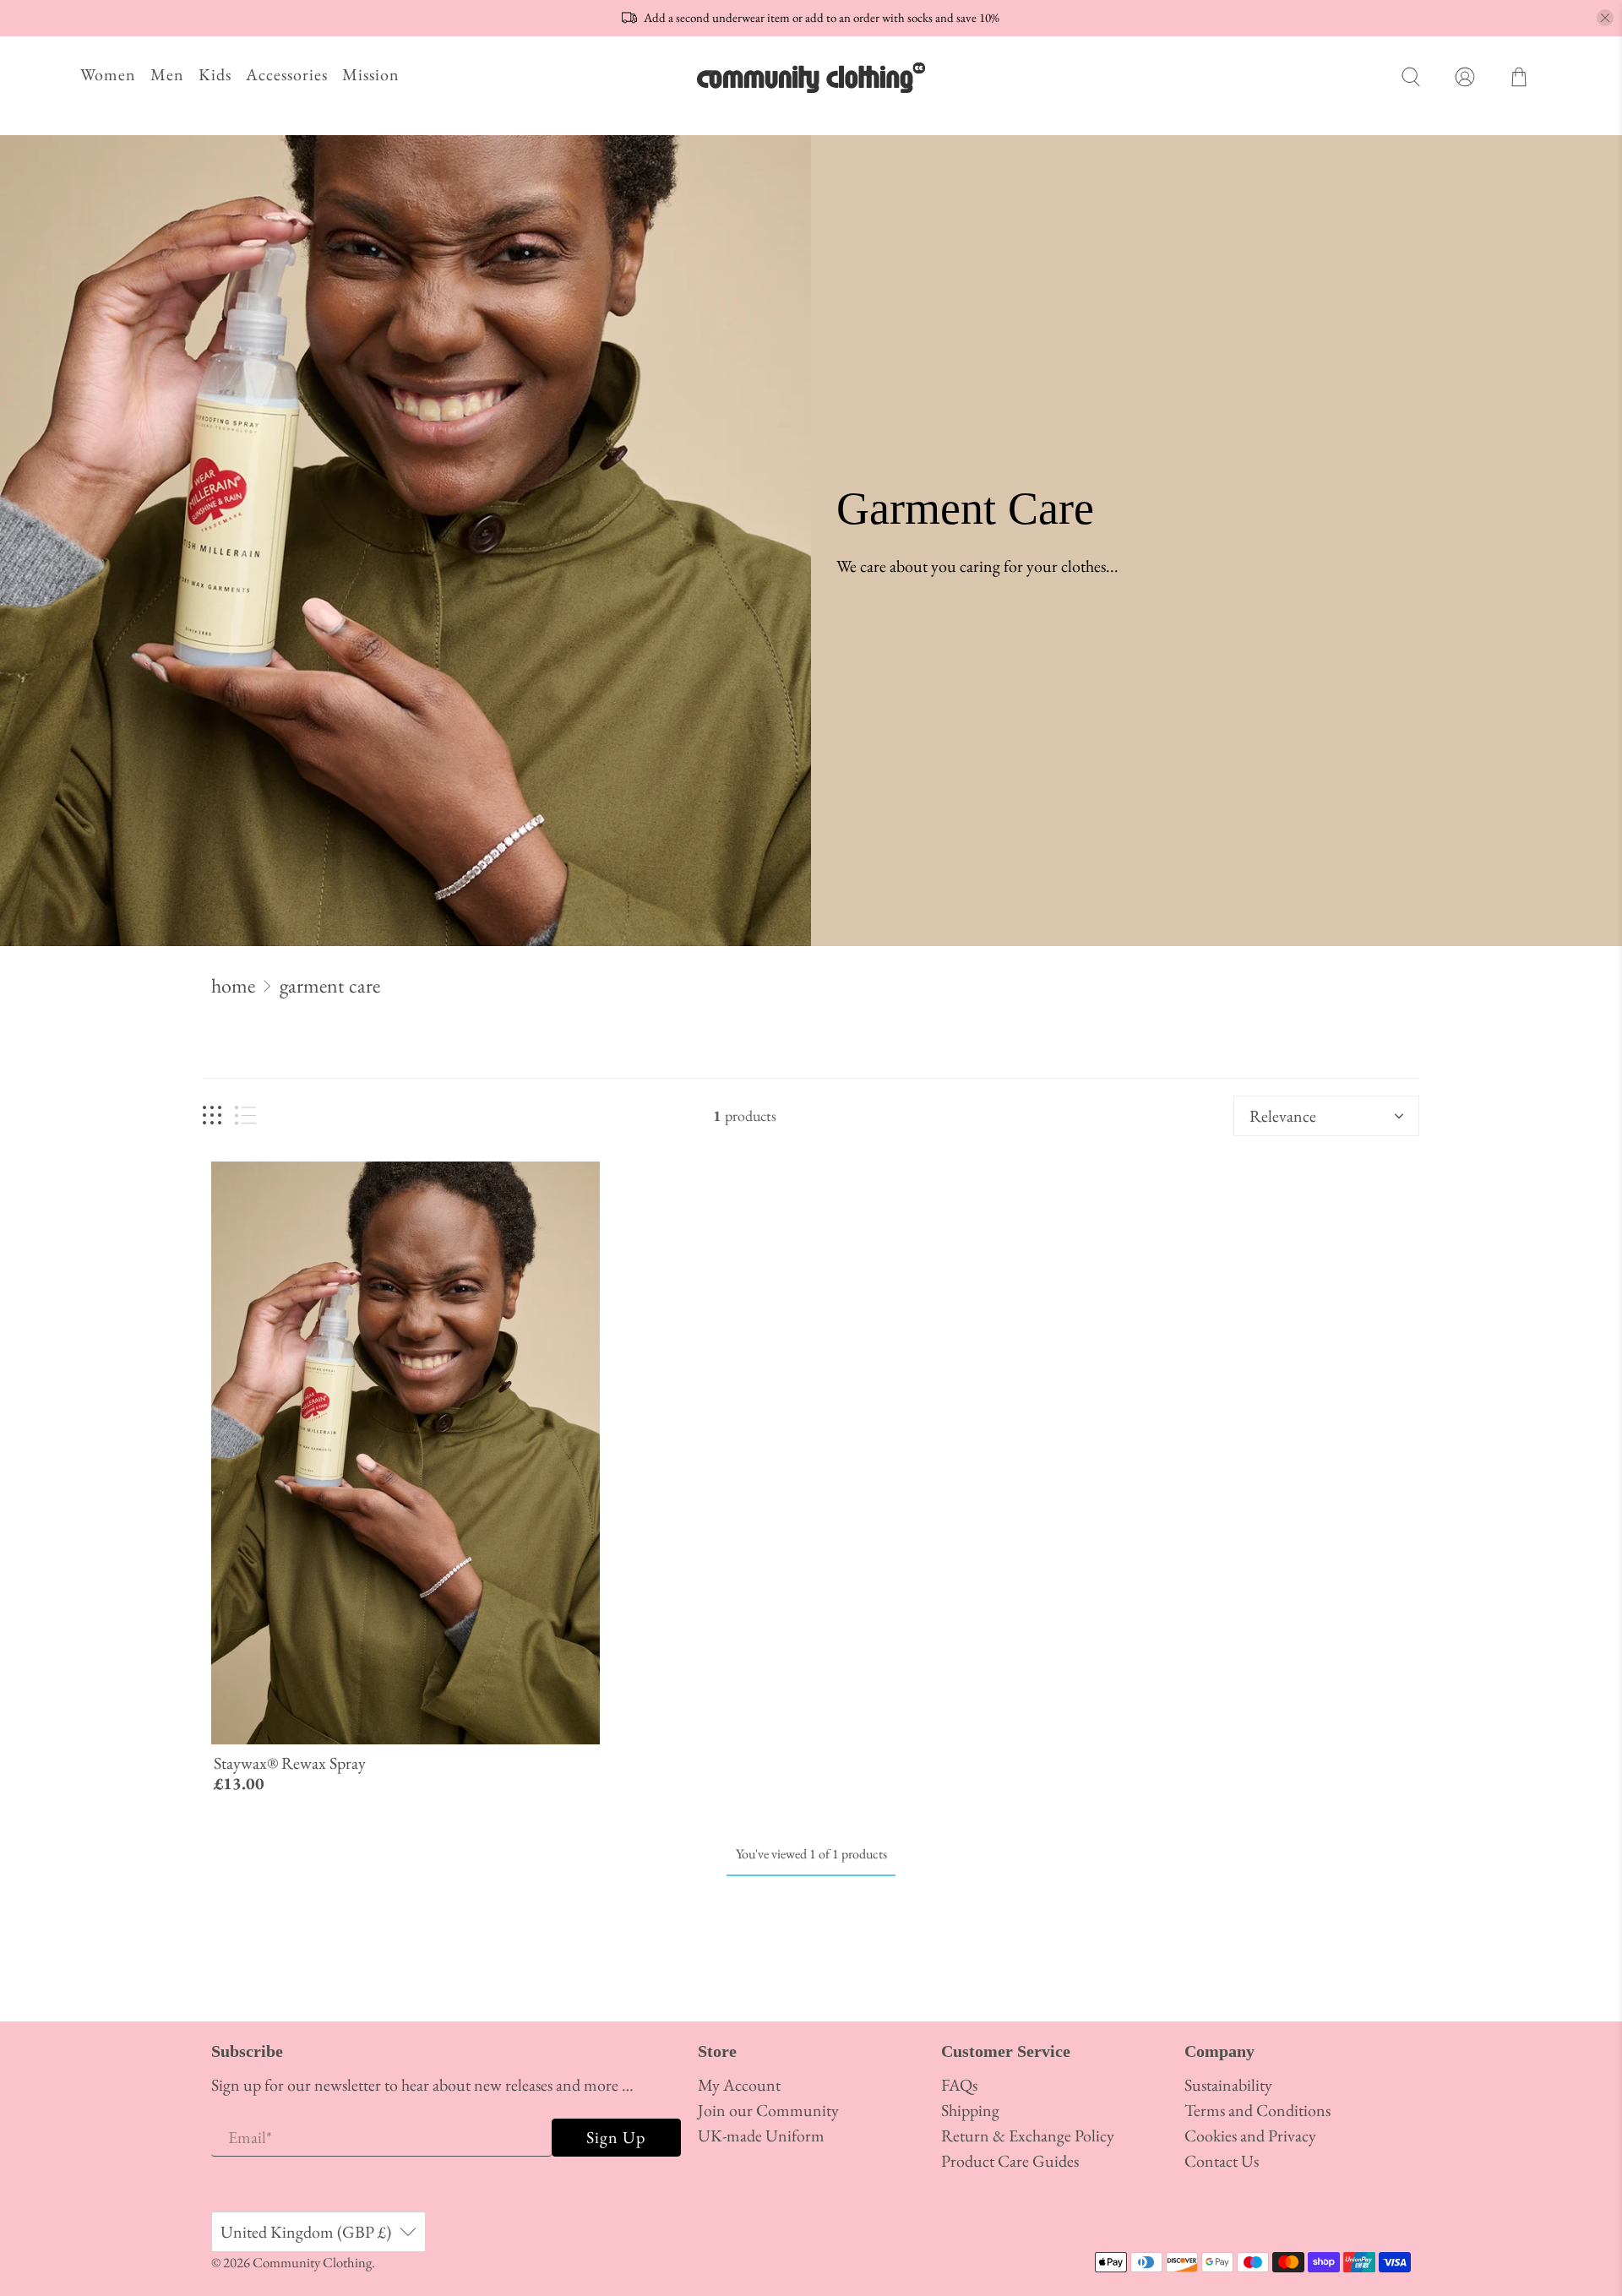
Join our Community (768, 2110)
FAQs (959, 2085)
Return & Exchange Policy (1028, 2135)
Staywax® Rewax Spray (290, 1763)
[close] (1605, 18)
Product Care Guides (1010, 2161)
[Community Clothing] (811, 77)
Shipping (970, 2110)
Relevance (1283, 1116)
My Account (739, 2085)
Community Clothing (312, 2262)
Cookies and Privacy (1250, 2135)
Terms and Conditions (1257, 2110)
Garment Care (330, 986)
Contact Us (1222, 2161)
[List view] (245, 1115)
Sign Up (616, 2137)
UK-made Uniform (761, 2135)
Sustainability (1228, 2085)
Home (233, 986)
